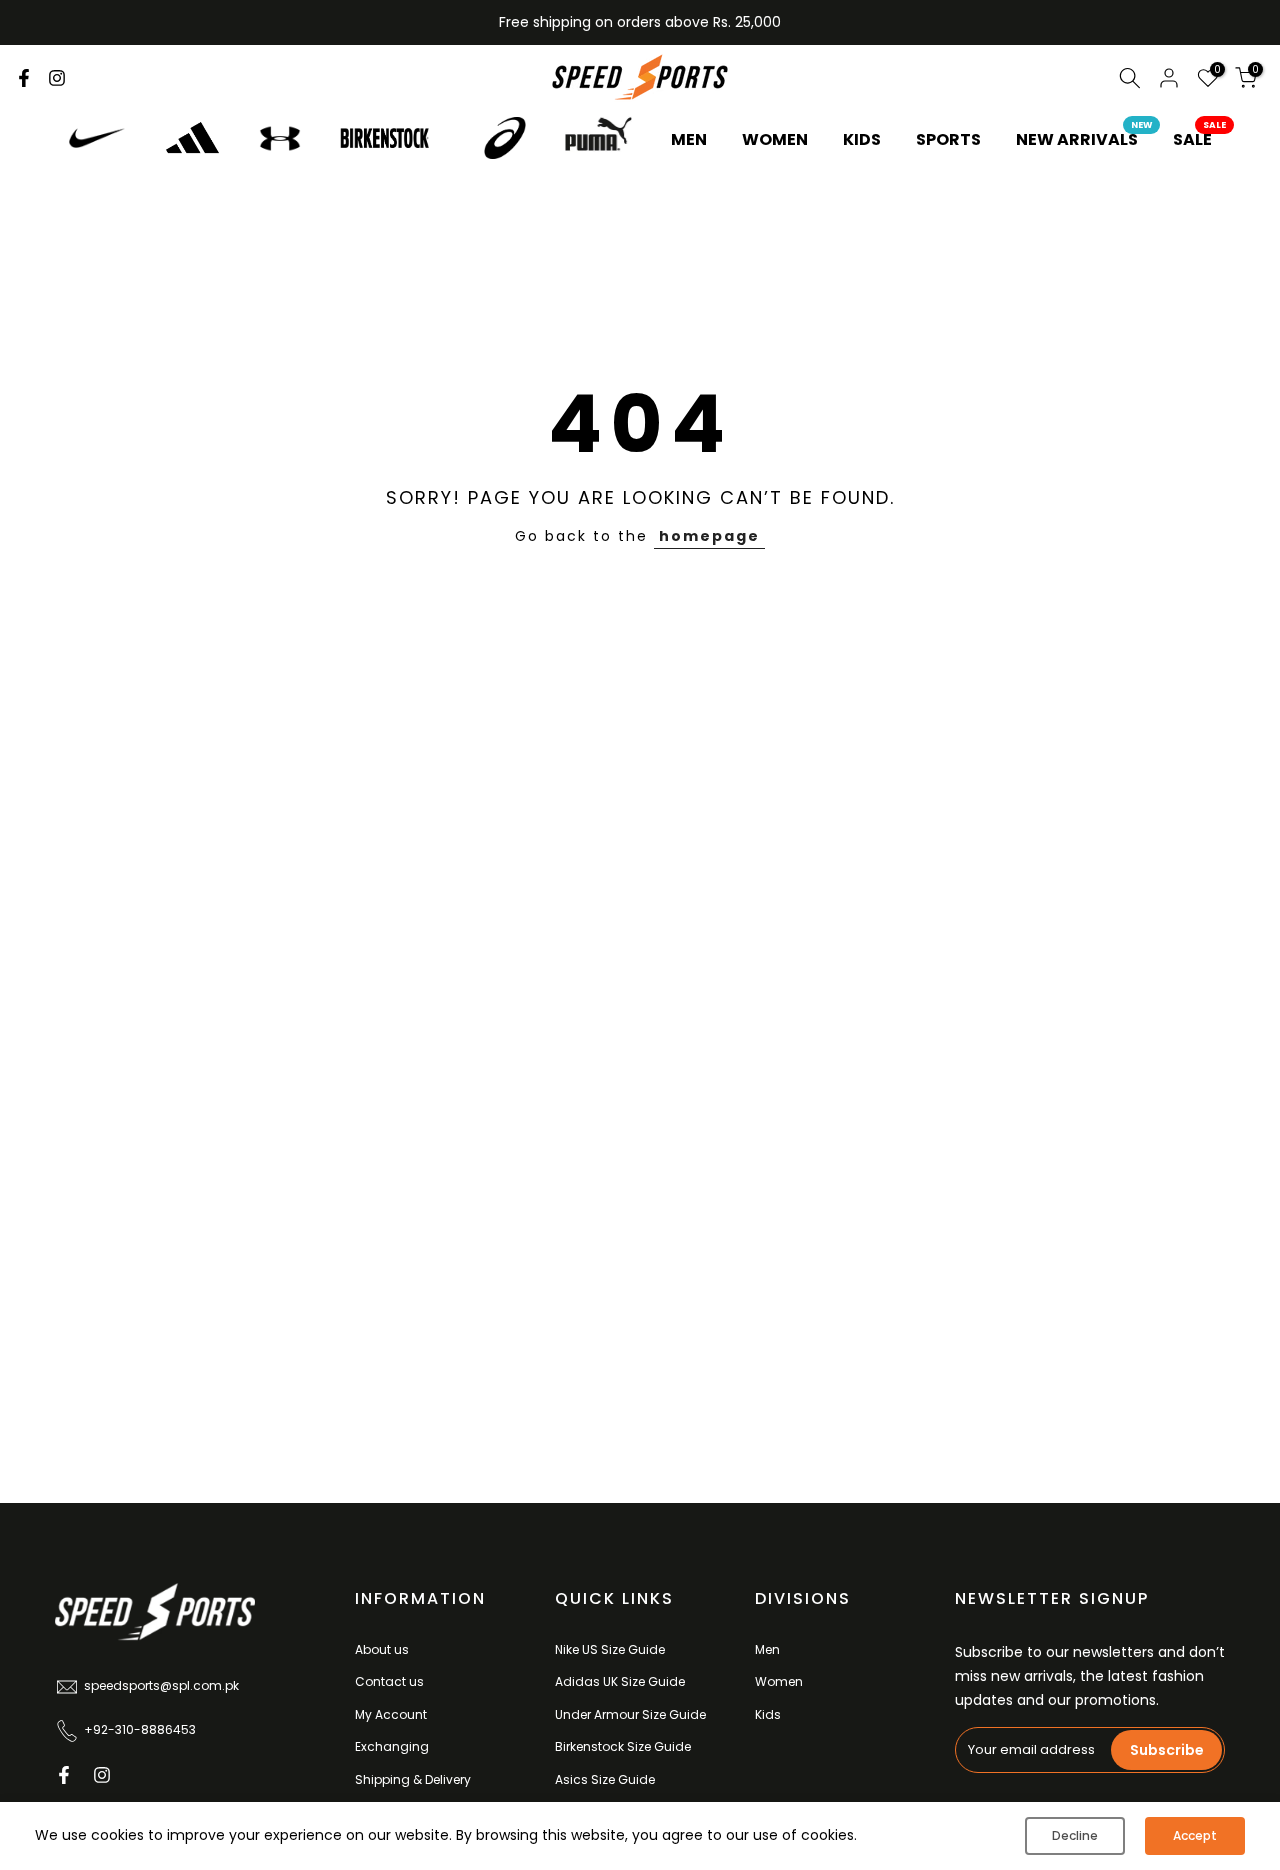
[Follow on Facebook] (24, 78)
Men (767, 1649)
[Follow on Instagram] (57, 78)
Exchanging (392, 1746)
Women (779, 1681)
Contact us (389, 1681)
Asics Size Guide (605, 1779)
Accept (1195, 1835)
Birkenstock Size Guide (623, 1746)
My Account (391, 1714)
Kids (768, 1714)
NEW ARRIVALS (1084, 139)
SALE (1200, 139)
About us (382, 1649)
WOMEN (775, 139)
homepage (709, 536)
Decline (1075, 1835)
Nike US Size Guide (610, 1649)
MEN (689, 139)
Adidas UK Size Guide (620, 1681)
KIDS (862, 139)
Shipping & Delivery (413, 1779)
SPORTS (948, 139)
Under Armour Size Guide (630, 1714)
